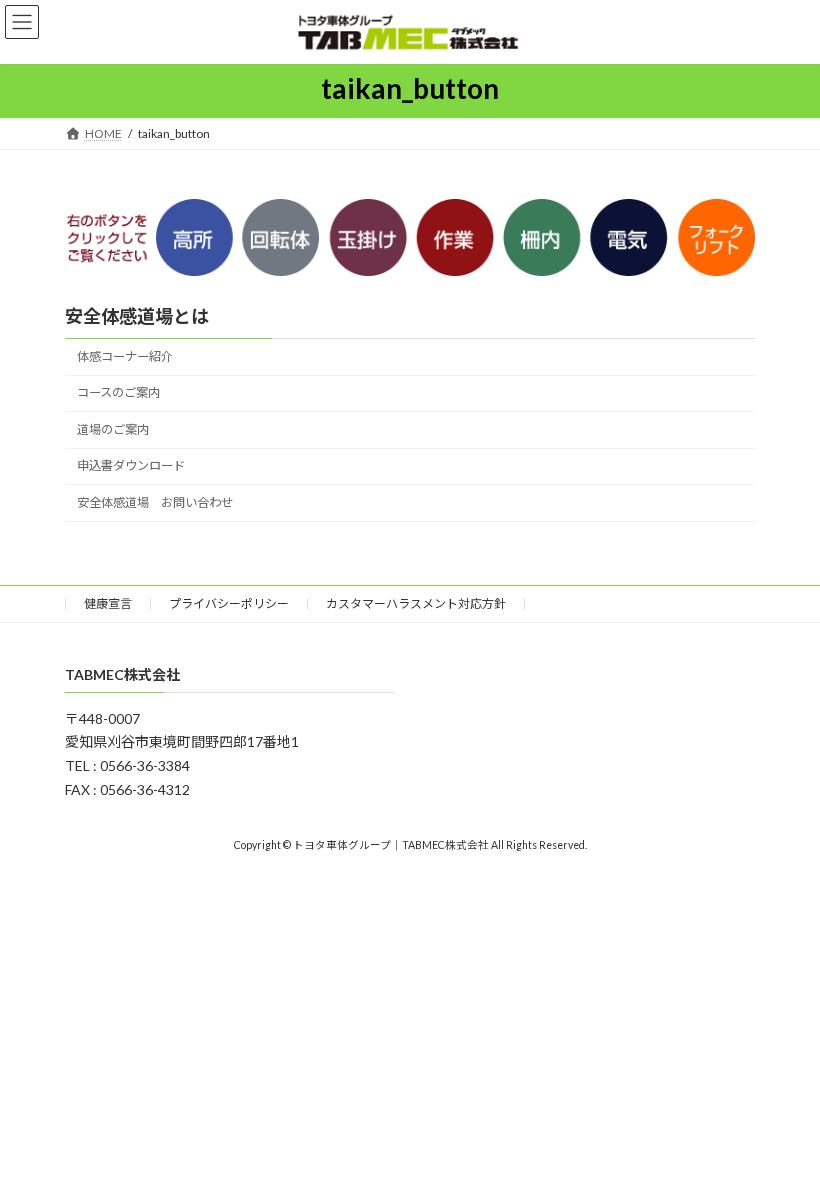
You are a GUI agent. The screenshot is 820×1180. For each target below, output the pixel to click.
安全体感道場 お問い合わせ (155, 502)
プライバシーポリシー (229, 603)
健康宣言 (108, 603)
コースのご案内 (118, 392)
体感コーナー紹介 (125, 356)
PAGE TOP (782, 1127)
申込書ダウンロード (131, 465)
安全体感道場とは (137, 316)
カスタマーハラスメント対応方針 (416, 603)
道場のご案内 (113, 429)
